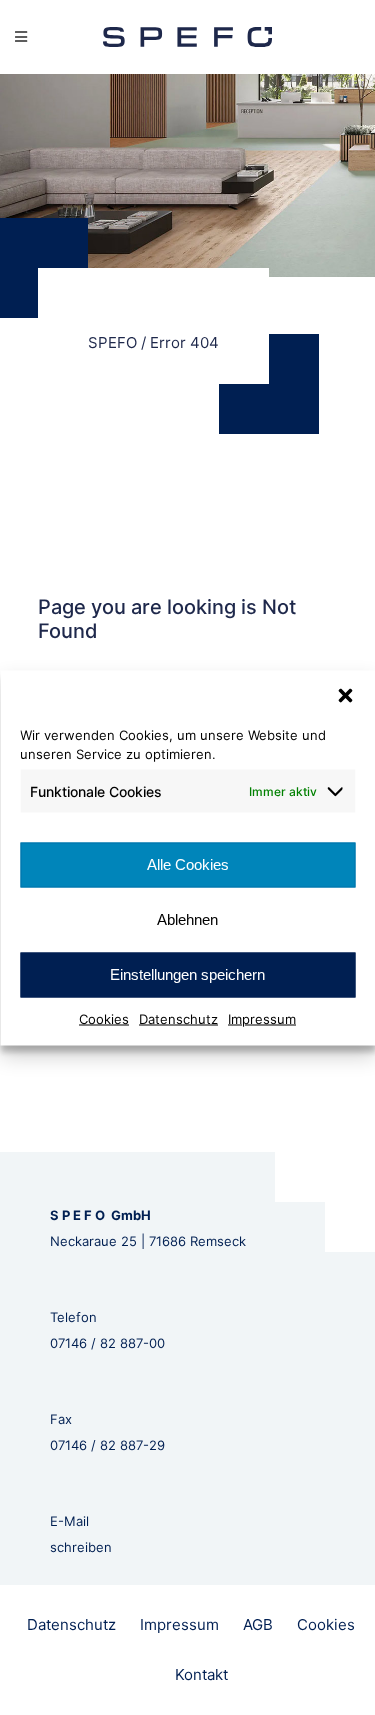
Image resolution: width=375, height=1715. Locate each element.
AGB (258, 1624)
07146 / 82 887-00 (107, 1343)
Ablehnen (187, 919)
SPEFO (112, 342)
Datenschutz (178, 1018)
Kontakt (201, 1674)
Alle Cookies (188, 864)
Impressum (262, 1018)
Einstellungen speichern (187, 974)
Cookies (104, 1018)
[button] (345, 695)
